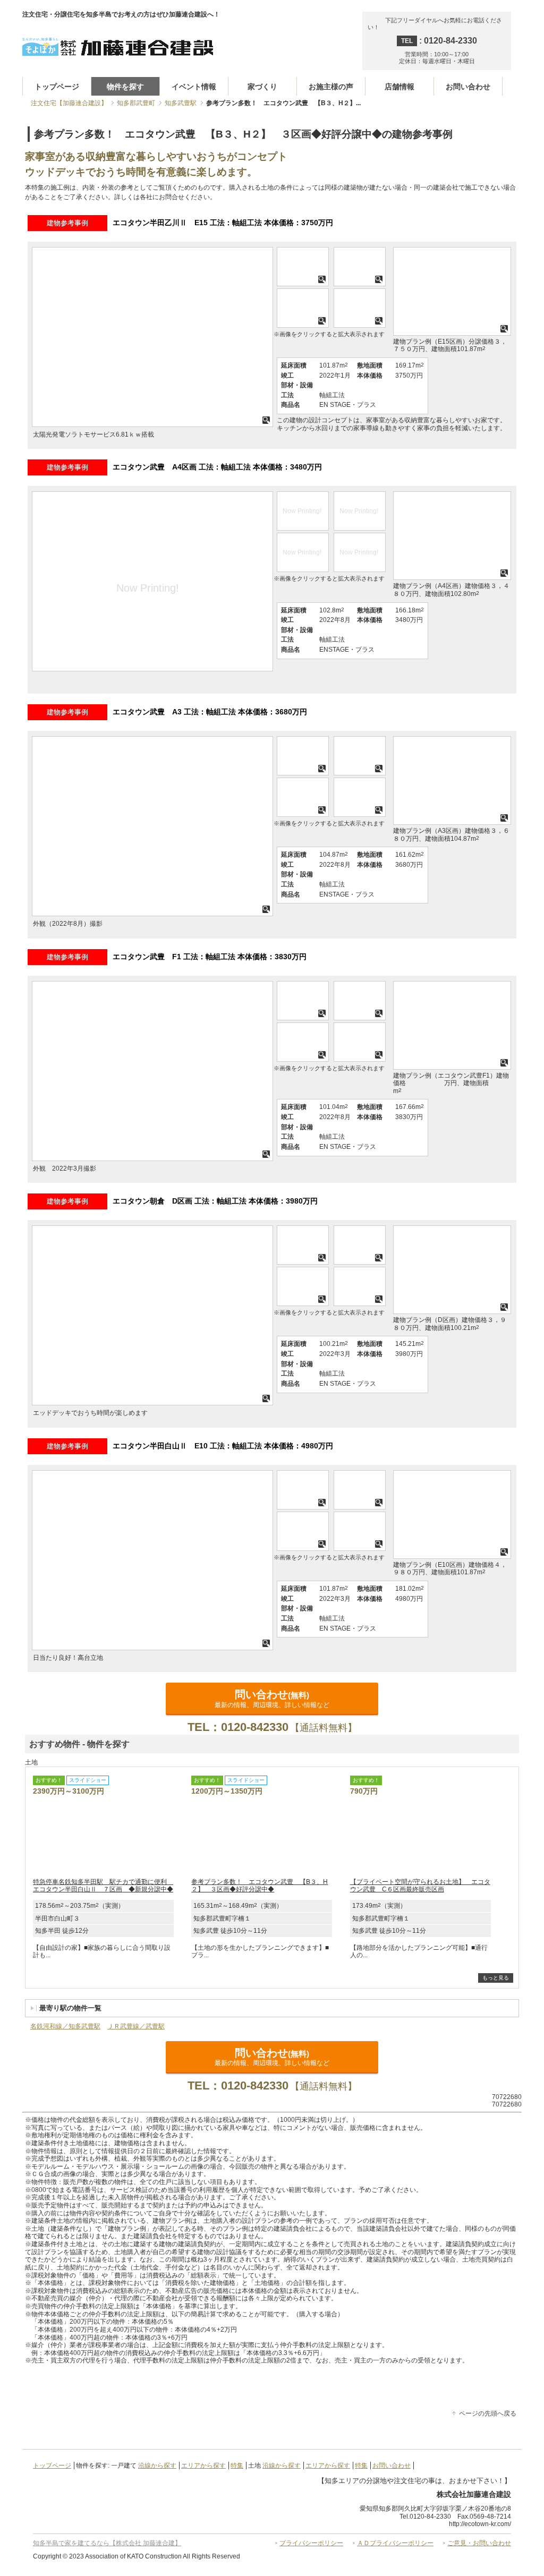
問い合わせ (272, 1698)
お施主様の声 (331, 87)
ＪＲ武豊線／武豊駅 (136, 2026)
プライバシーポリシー (311, 2543)
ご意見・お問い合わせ (479, 2543)
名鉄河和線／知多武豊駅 (65, 2026)
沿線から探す (157, 2466)
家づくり (262, 87)
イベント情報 (194, 87)
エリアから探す (203, 2466)
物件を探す (125, 87)
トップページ (57, 87)
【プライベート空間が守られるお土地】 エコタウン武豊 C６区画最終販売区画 (420, 1886)
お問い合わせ (468, 87)
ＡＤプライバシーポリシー (395, 2543)
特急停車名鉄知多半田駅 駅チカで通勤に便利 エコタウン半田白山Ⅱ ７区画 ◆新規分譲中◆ (103, 1886)
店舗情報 (399, 87)
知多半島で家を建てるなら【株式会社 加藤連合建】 (107, 2543)
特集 (237, 2466)
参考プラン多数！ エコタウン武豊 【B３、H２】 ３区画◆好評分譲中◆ (260, 1886)
